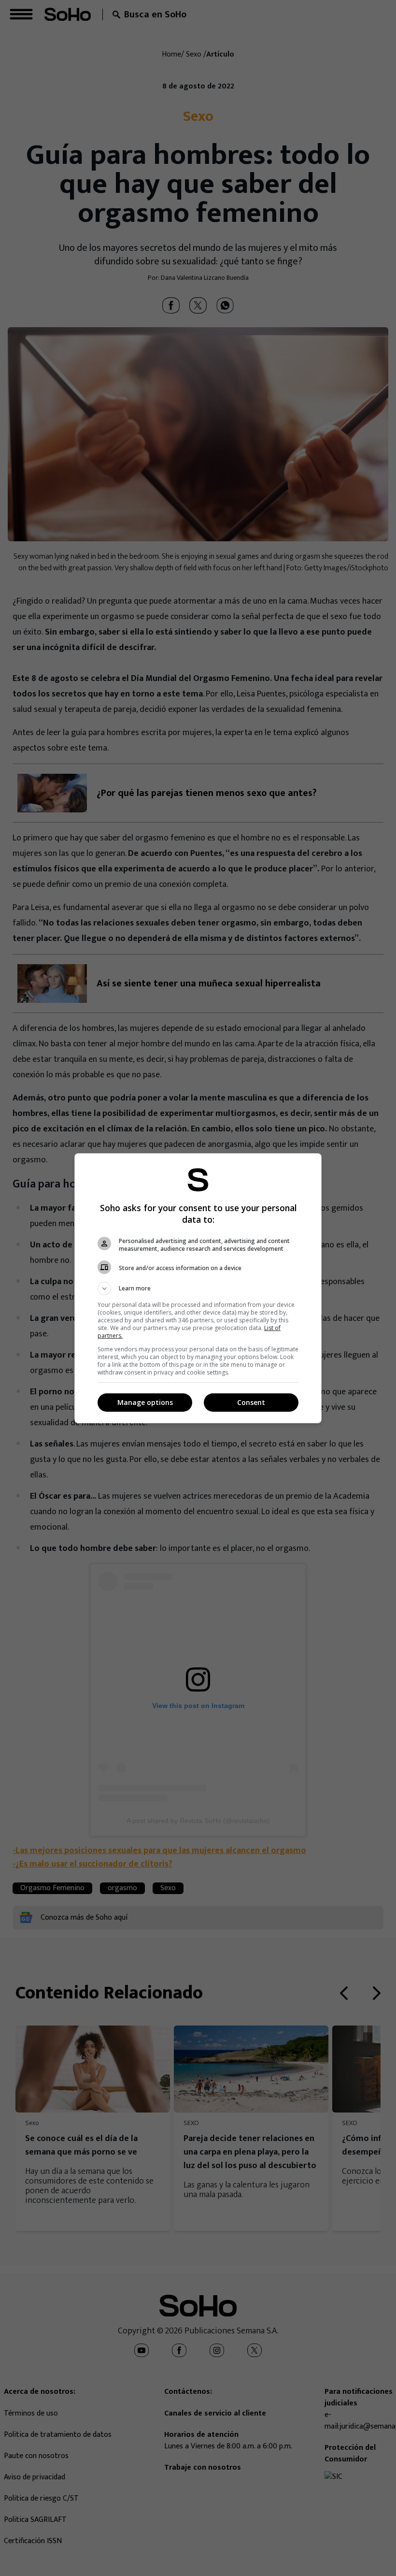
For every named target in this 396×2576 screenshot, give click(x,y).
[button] (198, 1288)
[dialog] (198, 1288)
